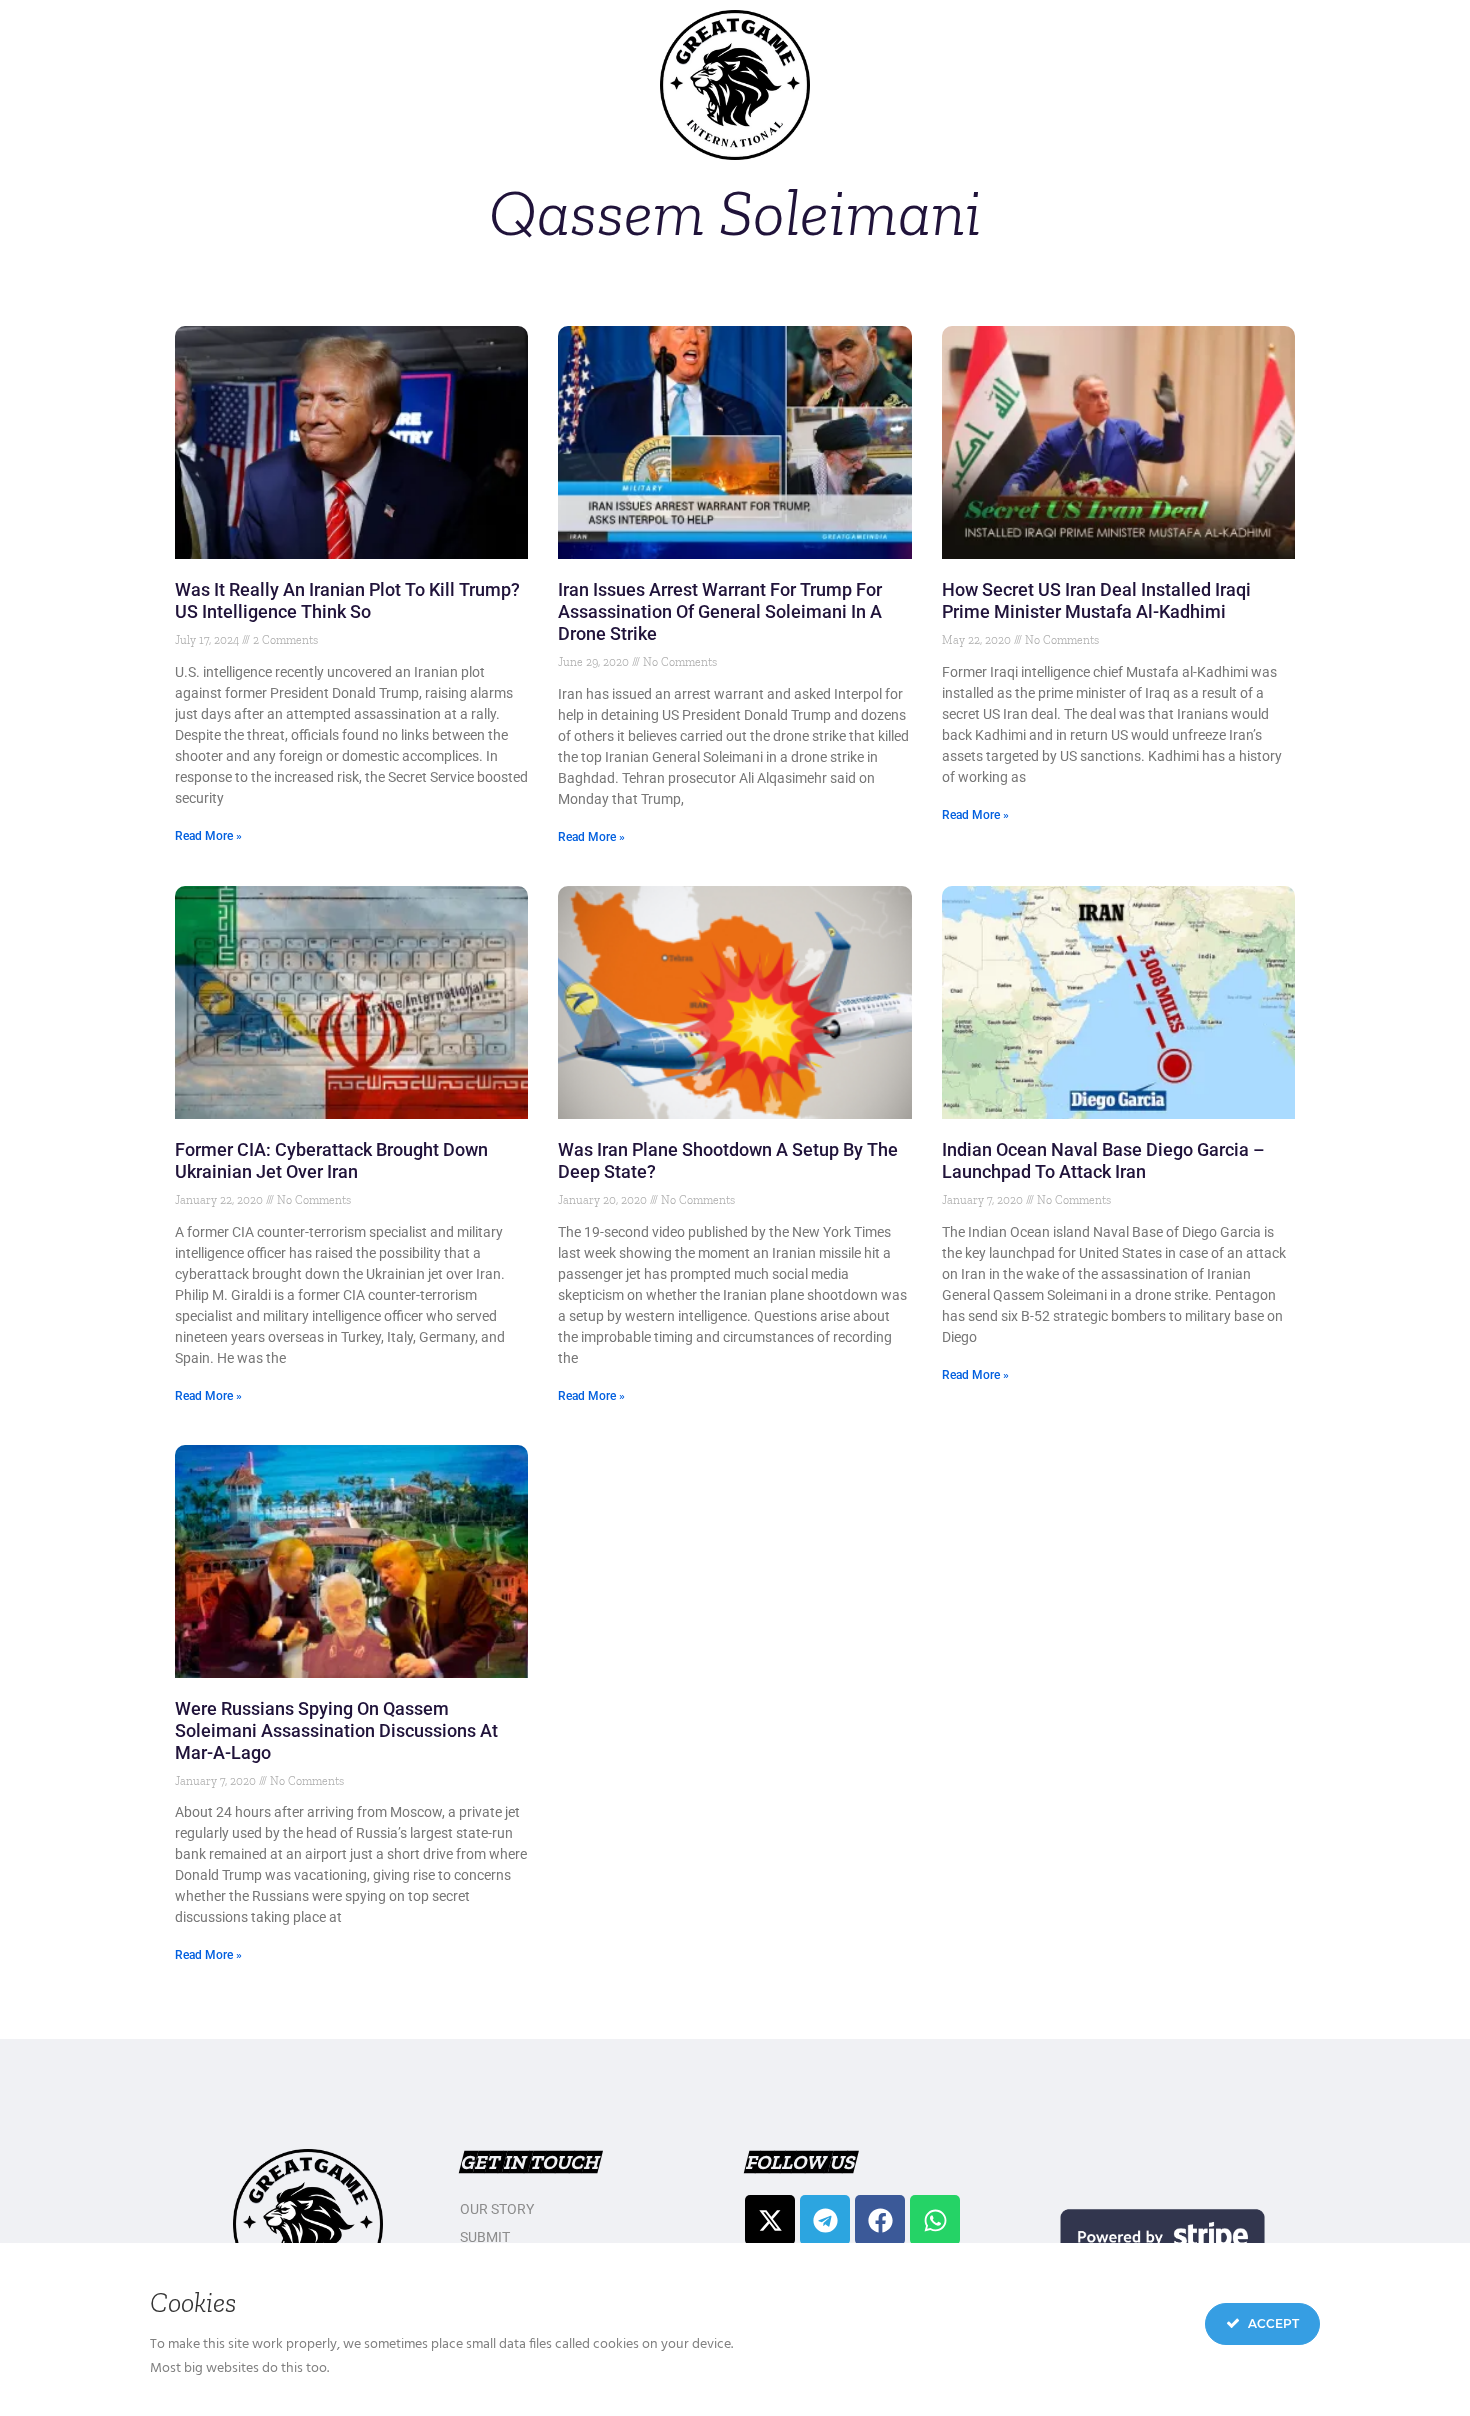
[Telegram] (825, 2220)
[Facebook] (880, 2220)
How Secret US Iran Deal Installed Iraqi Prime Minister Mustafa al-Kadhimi (1096, 600)
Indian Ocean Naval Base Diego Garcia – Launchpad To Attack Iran (1103, 1160)
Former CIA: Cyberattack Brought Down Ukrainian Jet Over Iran (331, 1160)
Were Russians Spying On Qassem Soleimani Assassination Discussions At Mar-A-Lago (336, 1730)
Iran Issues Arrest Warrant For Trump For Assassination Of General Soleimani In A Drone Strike (720, 611)
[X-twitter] (770, 2220)
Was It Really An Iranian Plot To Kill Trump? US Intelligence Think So (347, 600)
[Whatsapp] (935, 2220)
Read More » (208, 836)
